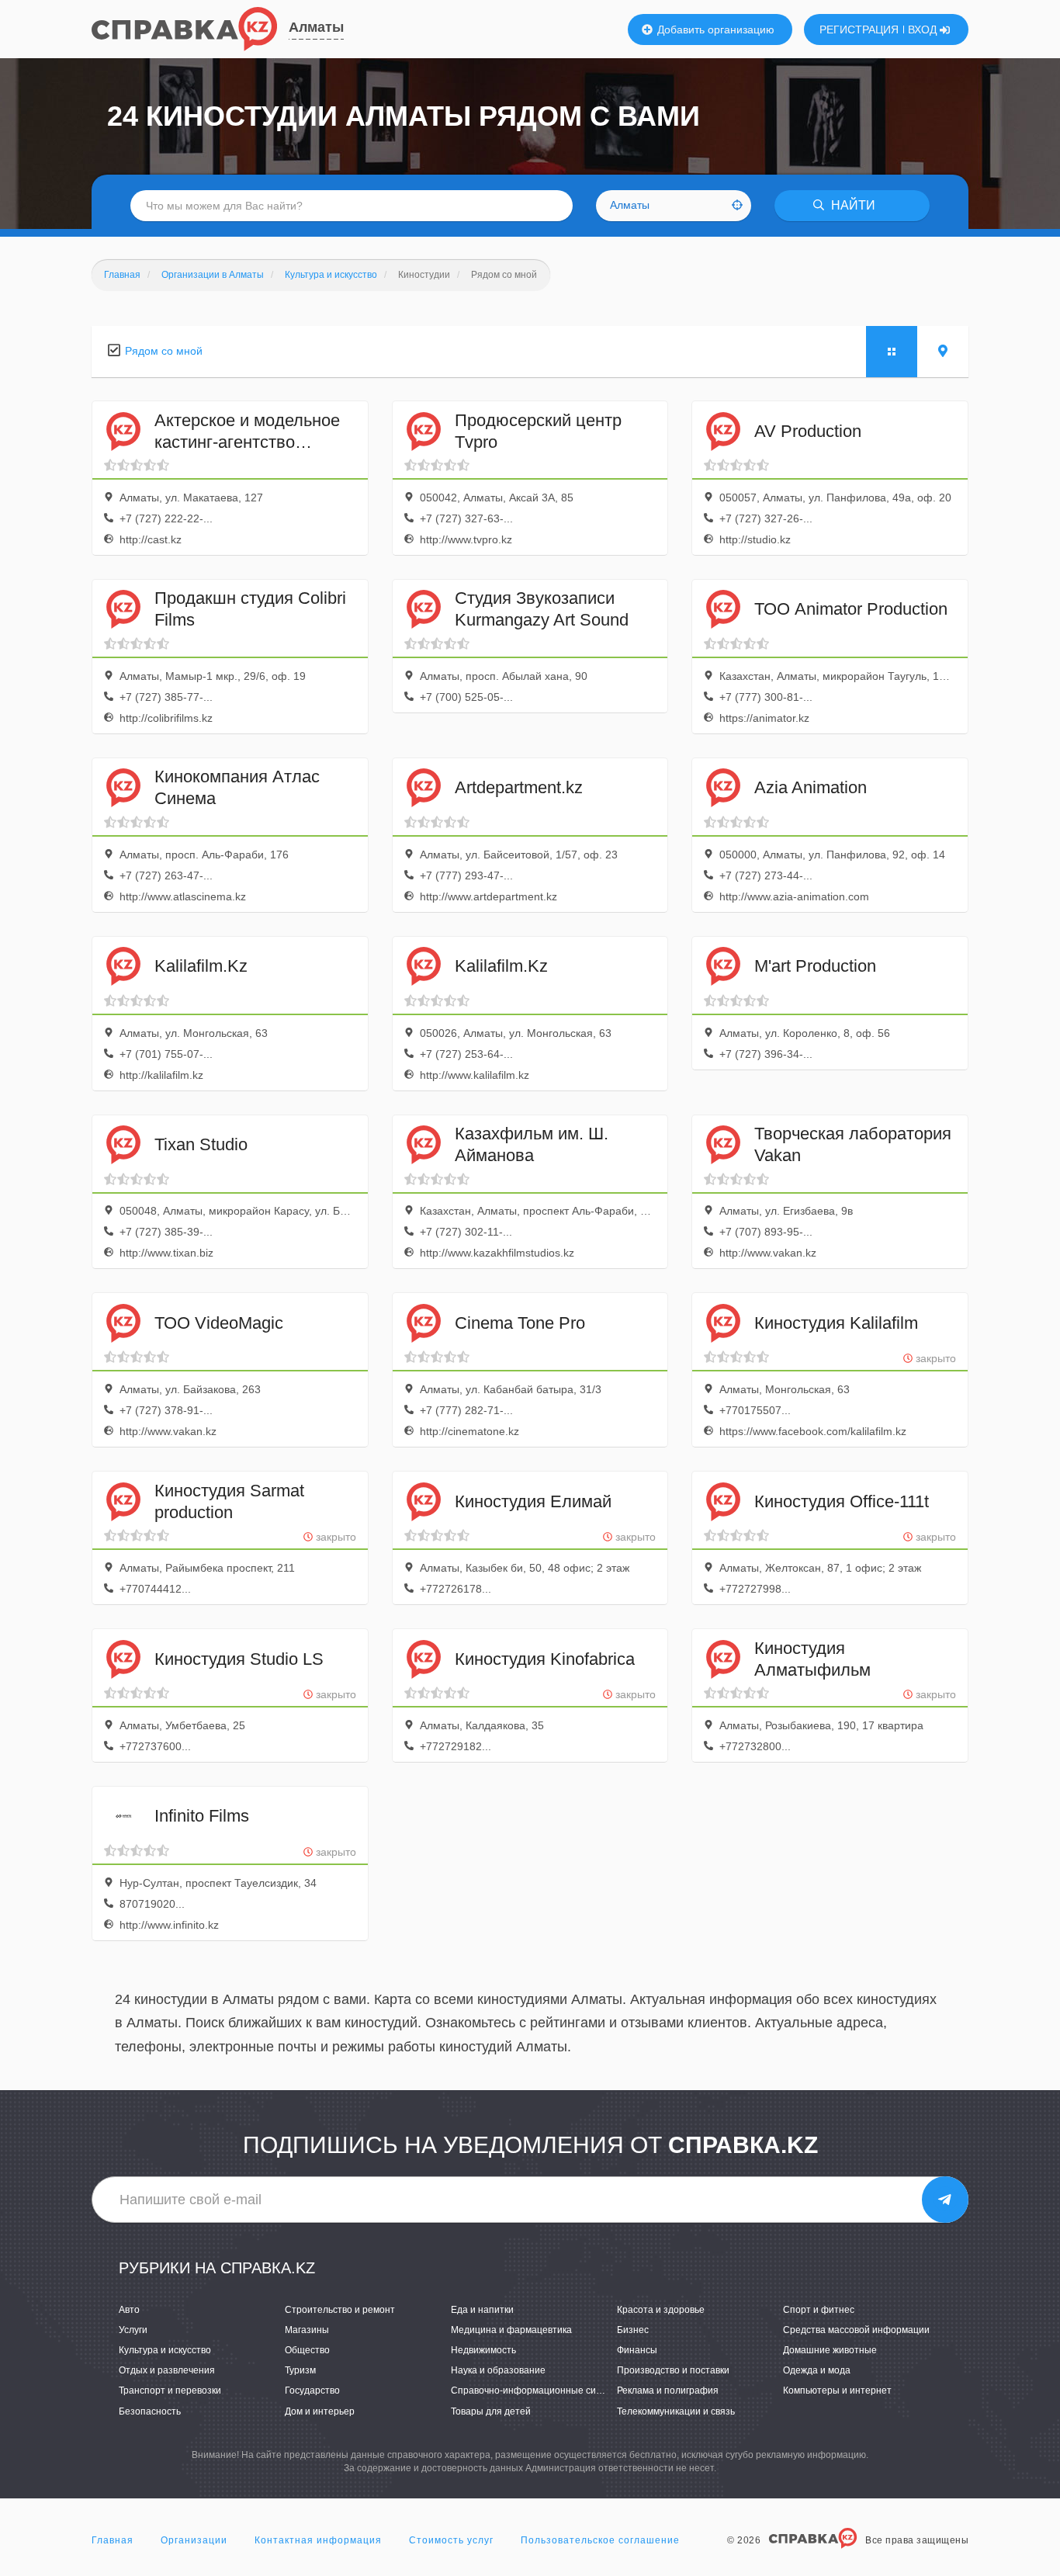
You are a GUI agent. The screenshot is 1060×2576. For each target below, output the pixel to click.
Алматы (316, 27)
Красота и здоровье (661, 2310)
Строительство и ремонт (340, 2310)
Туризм (300, 2370)
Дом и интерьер (320, 2411)
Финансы (637, 2350)
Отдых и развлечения (167, 2370)
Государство (312, 2391)
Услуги (133, 2330)
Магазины (307, 2330)
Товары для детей (491, 2411)
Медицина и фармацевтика (511, 2330)
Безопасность (150, 2411)
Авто (129, 2310)
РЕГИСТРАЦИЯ (859, 29)
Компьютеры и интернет (837, 2391)
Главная (113, 2540)
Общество (307, 2350)
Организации (194, 2540)
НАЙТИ (852, 205)
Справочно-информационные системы (537, 2391)
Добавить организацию (714, 29)
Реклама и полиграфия (668, 2391)
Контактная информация (318, 2540)
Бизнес (633, 2330)
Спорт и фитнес (819, 2310)
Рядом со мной (164, 351)
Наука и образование (498, 2370)
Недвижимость (483, 2350)
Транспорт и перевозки (170, 2391)
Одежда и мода (817, 2370)
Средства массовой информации (856, 2330)
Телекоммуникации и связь (676, 2411)
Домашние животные (830, 2350)
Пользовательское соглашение (600, 2540)
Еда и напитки (482, 2310)
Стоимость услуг (451, 2540)
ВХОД (924, 29)
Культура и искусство (165, 2350)
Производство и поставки (673, 2370)
